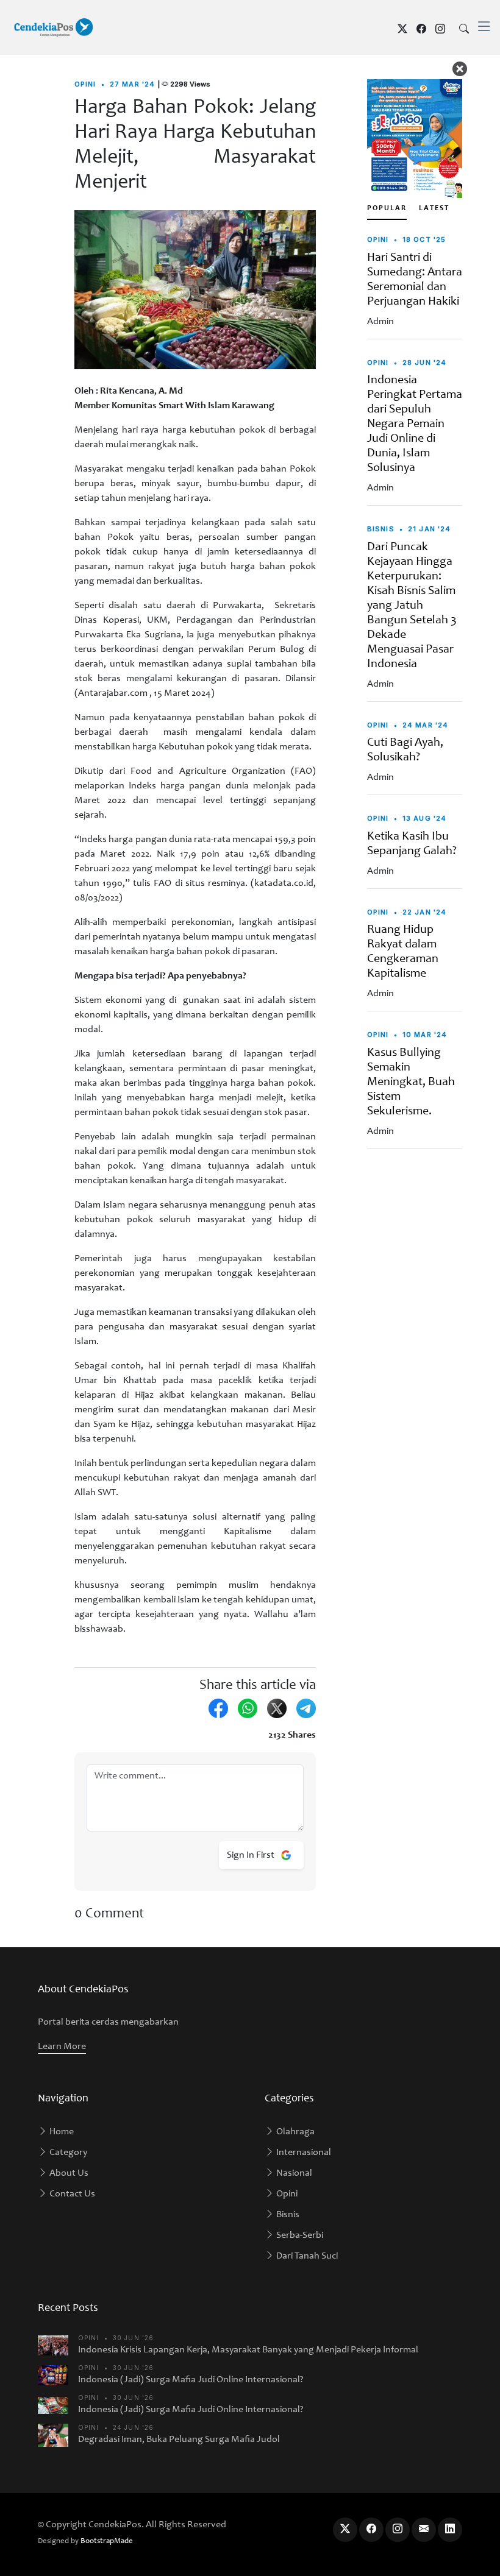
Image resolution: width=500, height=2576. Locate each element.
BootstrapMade (107, 2542)
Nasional (293, 2173)
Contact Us (71, 2194)
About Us (68, 2173)
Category (67, 2153)
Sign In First (252, 1855)
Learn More (62, 2047)
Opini (286, 2194)
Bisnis (287, 2215)
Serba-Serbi (299, 2235)
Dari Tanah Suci (306, 2256)
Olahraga (295, 2132)
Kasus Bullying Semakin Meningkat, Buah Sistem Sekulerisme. (411, 1083)
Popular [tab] (387, 208)
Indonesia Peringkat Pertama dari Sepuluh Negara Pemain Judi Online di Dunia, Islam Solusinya (415, 425)
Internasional (303, 2153)
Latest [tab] (434, 208)
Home (61, 2132)
